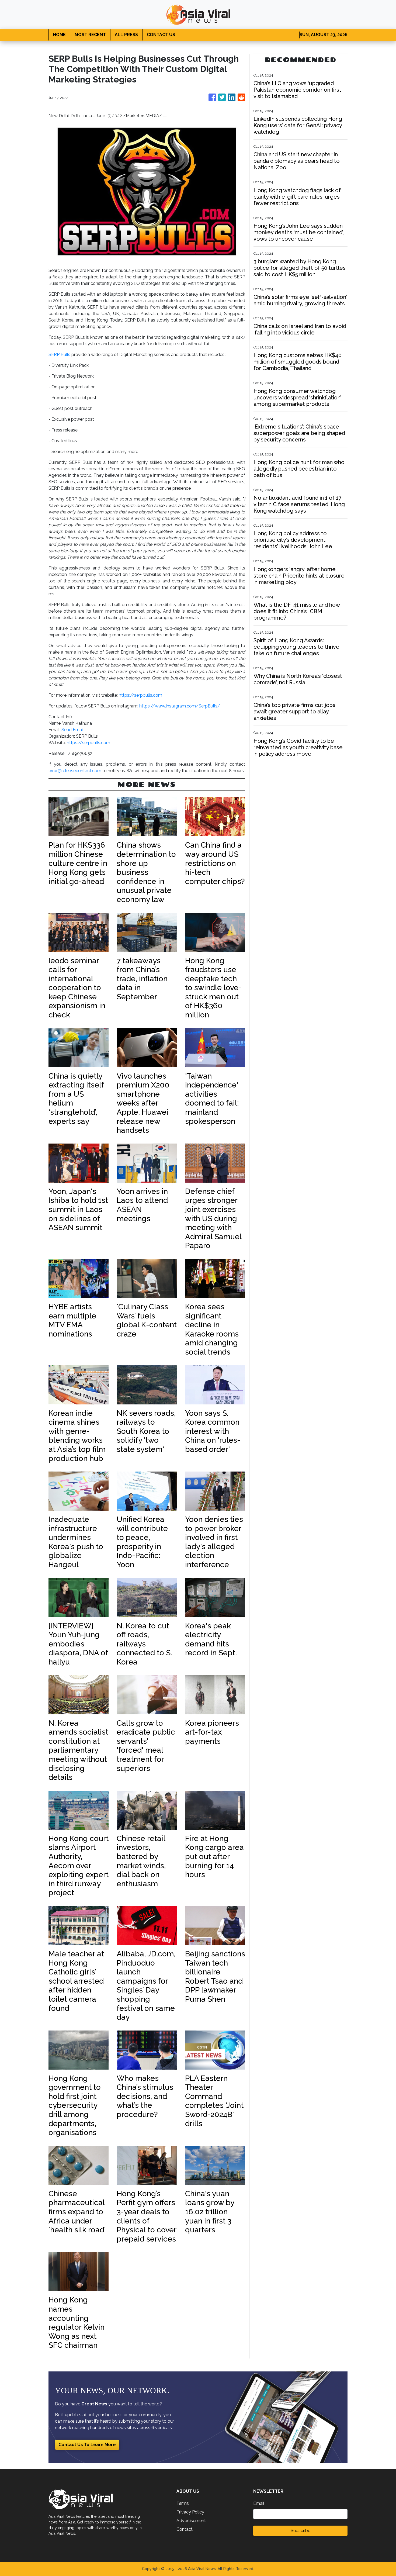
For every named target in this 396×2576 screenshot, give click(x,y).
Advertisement (191, 2521)
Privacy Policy (190, 2512)
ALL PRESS (126, 35)
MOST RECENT (90, 35)
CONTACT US (161, 35)
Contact (185, 2529)
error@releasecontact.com (75, 771)
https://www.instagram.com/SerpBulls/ (180, 706)
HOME (59, 35)
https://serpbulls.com (140, 695)
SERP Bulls (59, 355)
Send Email (73, 730)
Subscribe (301, 2531)
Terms (183, 2503)
